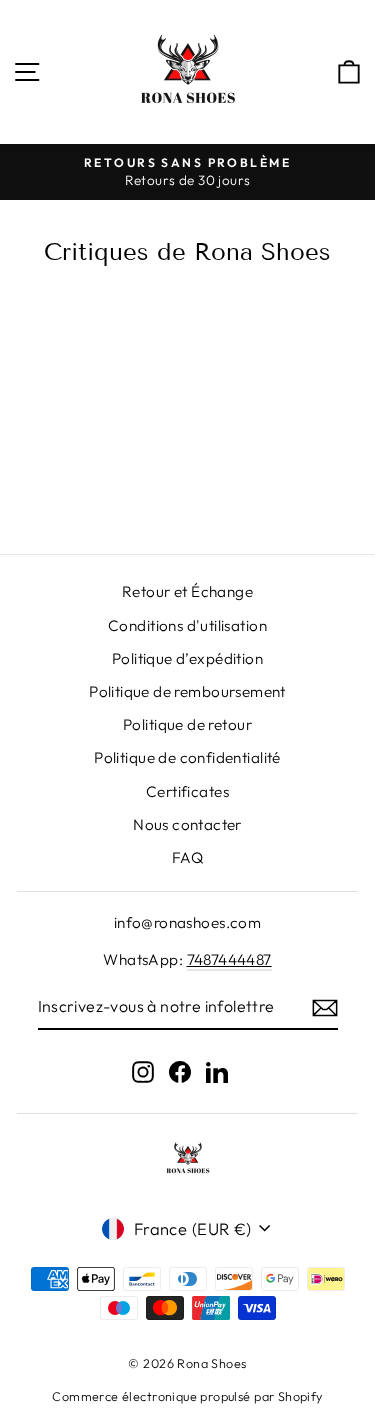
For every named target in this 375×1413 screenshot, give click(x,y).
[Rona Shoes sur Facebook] (180, 1071)
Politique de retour (187, 724)
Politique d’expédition (187, 658)
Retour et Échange (187, 591)
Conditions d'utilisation (187, 625)
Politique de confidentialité (187, 757)
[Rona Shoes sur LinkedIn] (217, 1071)
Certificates (187, 791)
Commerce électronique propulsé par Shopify (187, 1396)
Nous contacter (187, 824)
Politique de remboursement (187, 691)
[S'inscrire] (325, 1007)
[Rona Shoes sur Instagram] (143, 1071)
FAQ (187, 857)
